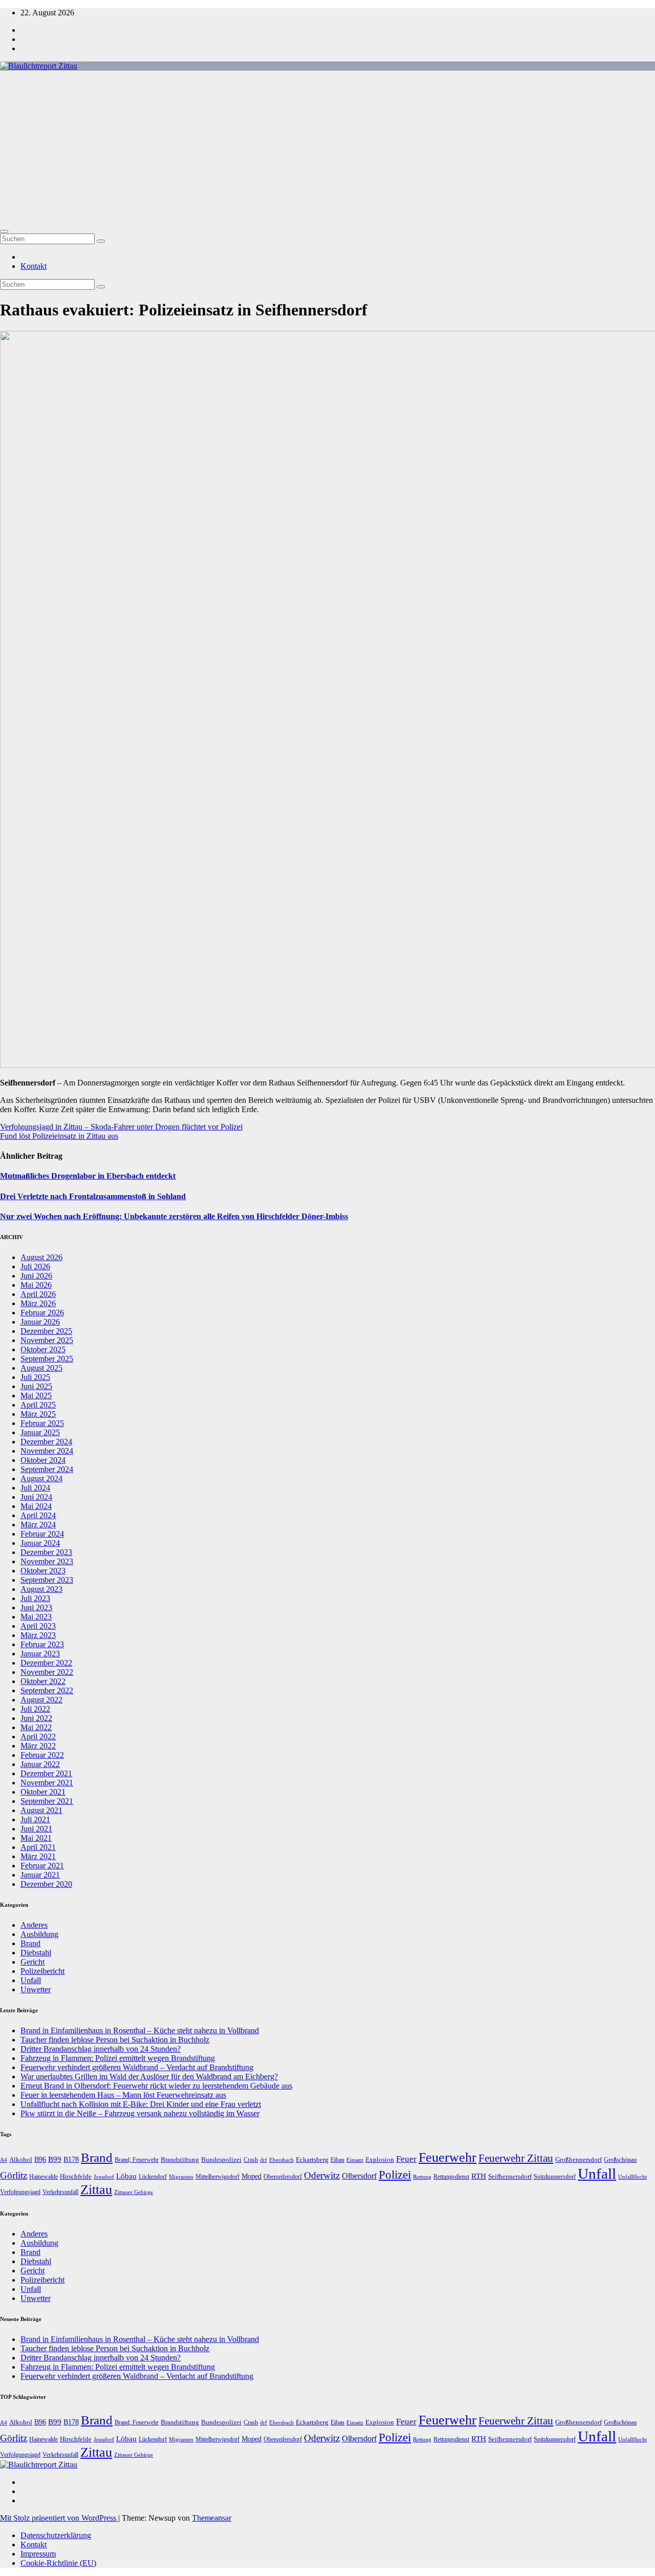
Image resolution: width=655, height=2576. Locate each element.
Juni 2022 (36, 1718)
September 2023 (47, 1580)
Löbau (126, 2176)
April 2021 (38, 1847)
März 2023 (38, 1635)
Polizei (395, 2175)
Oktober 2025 (43, 1349)
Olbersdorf (359, 2176)
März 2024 (38, 1525)
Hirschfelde (76, 2176)
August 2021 (41, 1810)
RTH (479, 2176)
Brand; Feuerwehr (137, 2160)
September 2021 (47, 1801)
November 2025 (47, 1340)
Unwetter (36, 1989)
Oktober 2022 (43, 1681)
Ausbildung (39, 1934)
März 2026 (38, 1303)
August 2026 (41, 1257)
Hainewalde (43, 2177)
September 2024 (47, 1469)
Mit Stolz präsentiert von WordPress (59, 2518)
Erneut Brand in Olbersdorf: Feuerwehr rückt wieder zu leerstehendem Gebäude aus (156, 2086)
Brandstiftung (180, 2159)
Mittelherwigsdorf (217, 2177)
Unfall (31, 1980)
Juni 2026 (36, 1276)
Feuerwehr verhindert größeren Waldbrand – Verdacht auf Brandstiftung (137, 2067)
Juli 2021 (35, 1819)
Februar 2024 (42, 1534)
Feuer (406, 2159)
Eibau (337, 2160)
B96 (40, 2159)
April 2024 (38, 1515)
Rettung (422, 2177)
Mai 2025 (36, 1396)
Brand (30, 1943)
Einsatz (355, 2160)
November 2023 (47, 1561)
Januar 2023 (40, 1654)
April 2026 (38, 1294)
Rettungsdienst (451, 2177)
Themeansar (212, 2518)
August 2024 (41, 1478)
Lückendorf (153, 2177)
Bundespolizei (221, 2159)
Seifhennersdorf (510, 2176)
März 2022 (38, 1746)
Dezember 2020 (46, 1884)
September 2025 (47, 1359)
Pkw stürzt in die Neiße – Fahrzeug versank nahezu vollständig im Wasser (140, 2113)
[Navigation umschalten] (4, 231)
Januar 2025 (40, 1432)
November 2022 (47, 1672)
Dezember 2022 (46, 1663)
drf (264, 2160)
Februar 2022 (42, 1755)
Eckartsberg (312, 2159)
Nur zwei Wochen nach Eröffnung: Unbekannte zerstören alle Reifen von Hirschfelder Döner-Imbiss (174, 1216)
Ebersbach (281, 2160)
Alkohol (21, 2159)
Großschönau (620, 2160)
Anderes (34, 1925)
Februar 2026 (42, 1313)
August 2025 (41, 1368)
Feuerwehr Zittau (516, 2158)
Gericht (32, 1962)
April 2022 (38, 1737)
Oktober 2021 (43, 1792)
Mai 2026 (36, 1285)
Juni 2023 (36, 1608)
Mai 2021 (36, 1838)
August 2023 (41, 1589)
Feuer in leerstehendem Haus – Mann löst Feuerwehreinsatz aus (123, 2095)
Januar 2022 (40, 1764)
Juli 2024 (35, 1488)
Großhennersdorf (578, 2159)
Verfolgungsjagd (20, 2192)
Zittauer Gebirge (134, 2192)
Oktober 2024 (43, 1460)
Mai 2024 (36, 1506)
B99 (55, 2159)
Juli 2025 (35, 1377)
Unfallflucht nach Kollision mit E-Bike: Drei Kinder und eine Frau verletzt (141, 2104)
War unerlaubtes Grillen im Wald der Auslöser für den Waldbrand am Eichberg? (149, 2077)
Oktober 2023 (43, 1571)
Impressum (38, 2554)
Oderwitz (322, 2175)
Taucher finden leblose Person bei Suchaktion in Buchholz (115, 2040)
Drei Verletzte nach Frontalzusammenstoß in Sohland (93, 1196)
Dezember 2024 (46, 1442)
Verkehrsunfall (60, 2192)
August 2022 (41, 1700)
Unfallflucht (632, 2177)
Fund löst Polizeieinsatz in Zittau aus (59, 1136)
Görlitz (14, 2175)
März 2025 (38, 1414)
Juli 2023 (35, 1598)
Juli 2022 (35, 1709)
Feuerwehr (447, 2157)
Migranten (181, 2177)
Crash (251, 2160)
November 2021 (47, 1783)
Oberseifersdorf (283, 2177)
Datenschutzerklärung (56, 2535)
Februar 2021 (42, 1866)
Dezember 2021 (46, 1773)
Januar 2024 (40, 1543)
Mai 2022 (36, 1727)
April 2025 (38, 1405)
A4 (4, 2160)
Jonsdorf (104, 2177)
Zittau (96, 2190)
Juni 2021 (36, 1829)
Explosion (380, 2159)
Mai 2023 (36, 1617)
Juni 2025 (36, 1386)
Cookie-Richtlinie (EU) (58, 2563)
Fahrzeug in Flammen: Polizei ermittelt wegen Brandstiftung (118, 2058)
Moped (252, 2176)
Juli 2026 (35, 1266)
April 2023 (38, 1626)
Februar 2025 (42, 1423)
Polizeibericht (42, 1971)
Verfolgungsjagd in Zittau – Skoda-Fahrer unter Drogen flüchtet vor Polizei (121, 1127)
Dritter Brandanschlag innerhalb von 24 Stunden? (101, 2049)
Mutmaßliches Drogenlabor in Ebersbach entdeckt (88, 1176)
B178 (71, 2159)
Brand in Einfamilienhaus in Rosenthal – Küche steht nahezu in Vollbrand (140, 2030)
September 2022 (47, 1690)
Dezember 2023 (46, 1552)
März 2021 (38, 1856)
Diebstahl (36, 1953)
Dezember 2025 (46, 1331)
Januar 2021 (40, 1875)
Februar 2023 (42, 1644)
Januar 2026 (40, 1322)
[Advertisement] (327, 147)
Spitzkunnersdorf (555, 2177)
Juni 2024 (36, 1497)
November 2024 (47, 1451)
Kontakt (34, 266)
